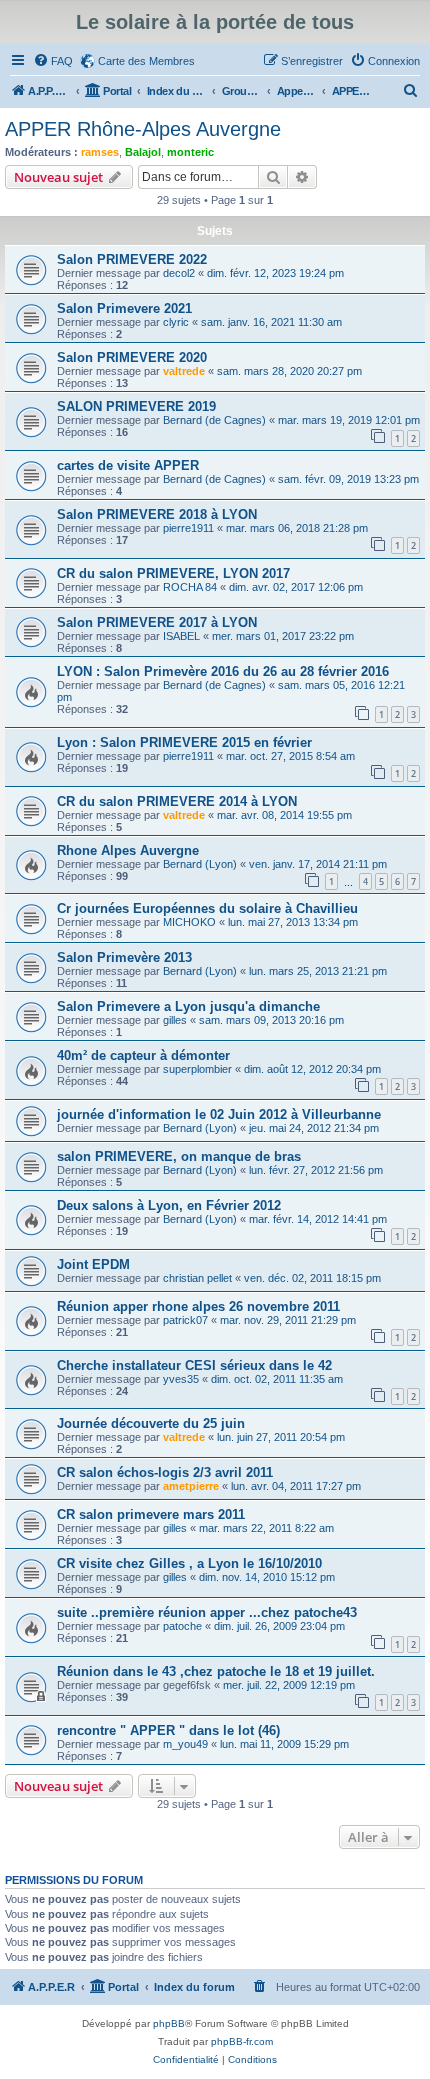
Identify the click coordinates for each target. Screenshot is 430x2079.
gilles (175, 1020)
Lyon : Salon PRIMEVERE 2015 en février (184, 742)
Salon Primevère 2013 (124, 957)
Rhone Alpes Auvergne (128, 850)
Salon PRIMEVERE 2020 (132, 357)
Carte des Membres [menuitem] (146, 61)
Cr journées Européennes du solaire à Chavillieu (207, 908)
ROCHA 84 (190, 587)
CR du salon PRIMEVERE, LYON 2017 (173, 573)
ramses (100, 152)
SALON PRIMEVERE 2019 (136, 406)
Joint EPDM (93, 1264)
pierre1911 (188, 528)
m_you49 (185, 1744)
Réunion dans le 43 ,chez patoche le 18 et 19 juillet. (216, 1671)
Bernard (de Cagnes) (214, 420)
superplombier (197, 1069)
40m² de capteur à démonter (143, 1055)
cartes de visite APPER (128, 465)
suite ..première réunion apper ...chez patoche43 (207, 1612)
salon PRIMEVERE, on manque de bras (179, 1156)
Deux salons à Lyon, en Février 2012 (169, 1205)
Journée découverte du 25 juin (151, 1423)
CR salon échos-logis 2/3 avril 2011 (165, 1472)
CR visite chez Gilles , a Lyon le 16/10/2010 (189, 1563)
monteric (190, 152)
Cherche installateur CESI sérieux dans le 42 (194, 1365)
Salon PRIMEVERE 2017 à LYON (157, 622)
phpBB (169, 2023)
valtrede (184, 371)
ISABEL (181, 636)
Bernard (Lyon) (200, 864)
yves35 (181, 1379)
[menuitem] (53, 61)
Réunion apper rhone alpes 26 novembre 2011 (198, 1306)
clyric (176, 322)
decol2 (179, 273)
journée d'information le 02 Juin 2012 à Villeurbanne (219, 1114)
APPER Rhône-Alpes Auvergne (143, 129)
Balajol (143, 152)
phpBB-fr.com (242, 2041)
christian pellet (197, 1278)
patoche (182, 1626)
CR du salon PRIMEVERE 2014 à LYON (177, 801)
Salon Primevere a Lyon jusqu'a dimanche (188, 1006)
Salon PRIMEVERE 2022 (132, 259)
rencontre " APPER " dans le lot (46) (168, 1730)
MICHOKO (189, 922)
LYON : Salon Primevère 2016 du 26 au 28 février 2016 (223, 671)
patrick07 (185, 1320)
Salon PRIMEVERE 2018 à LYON (157, 514)
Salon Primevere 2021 (124, 308)
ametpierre (191, 1486)
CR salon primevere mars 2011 (151, 1514)
